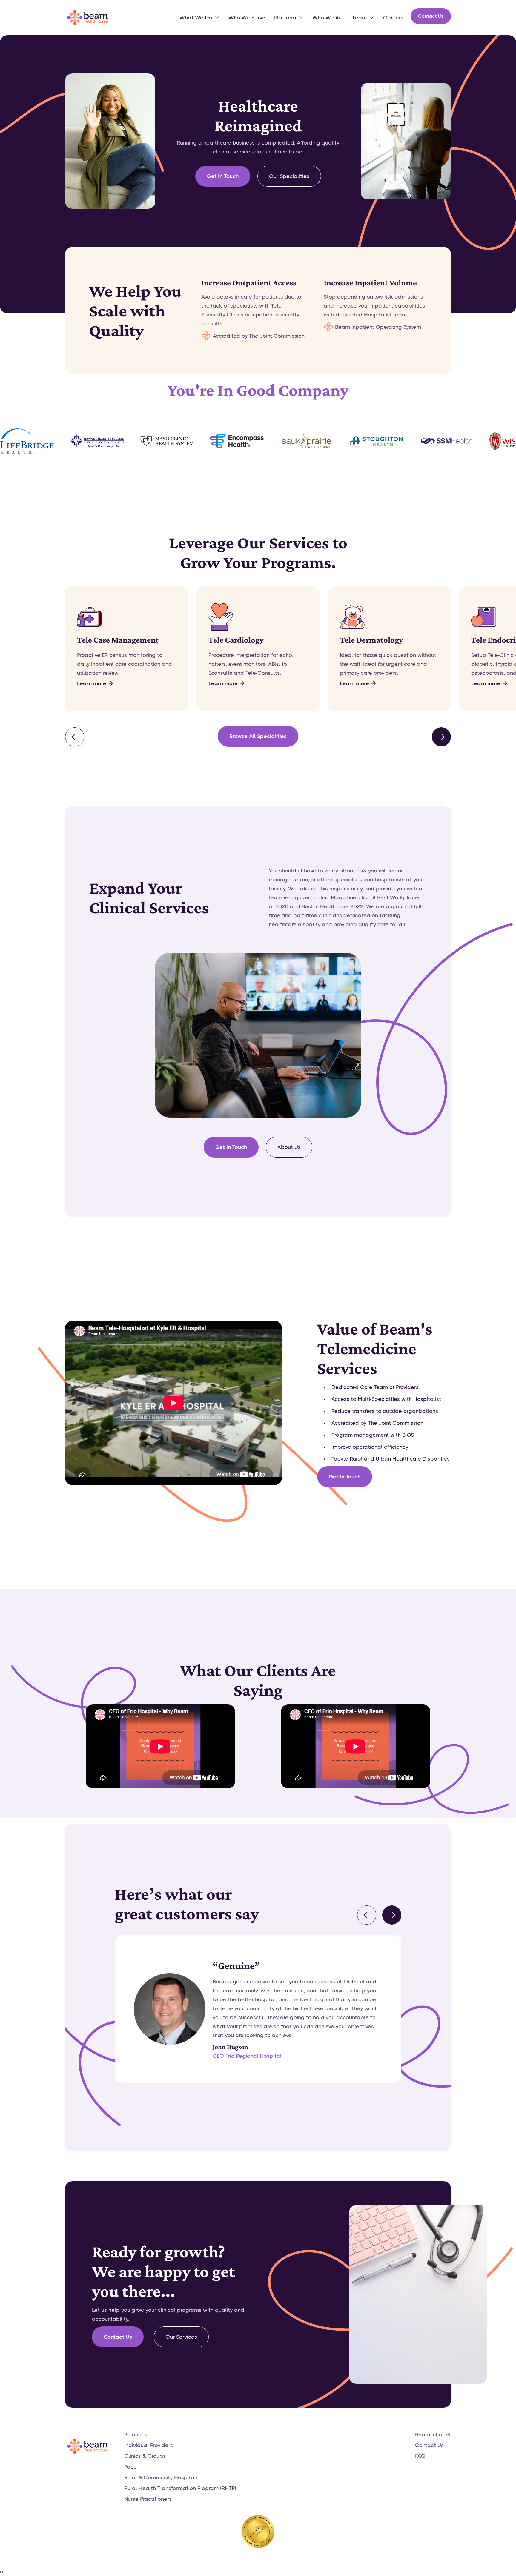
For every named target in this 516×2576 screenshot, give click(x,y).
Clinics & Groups (145, 2456)
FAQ (420, 2456)
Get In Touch (223, 176)
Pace (130, 2467)
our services (181, 2337)
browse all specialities (258, 736)
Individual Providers (149, 2445)
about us (289, 1147)
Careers (393, 18)
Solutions (136, 2434)
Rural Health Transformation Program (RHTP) (180, 2488)
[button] (199, 18)
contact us (118, 2337)
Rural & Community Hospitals (161, 2477)
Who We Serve (247, 18)
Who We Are (328, 18)
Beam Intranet (433, 2434)
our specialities (289, 176)
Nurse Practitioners (148, 2499)
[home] (87, 18)
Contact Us (431, 16)
